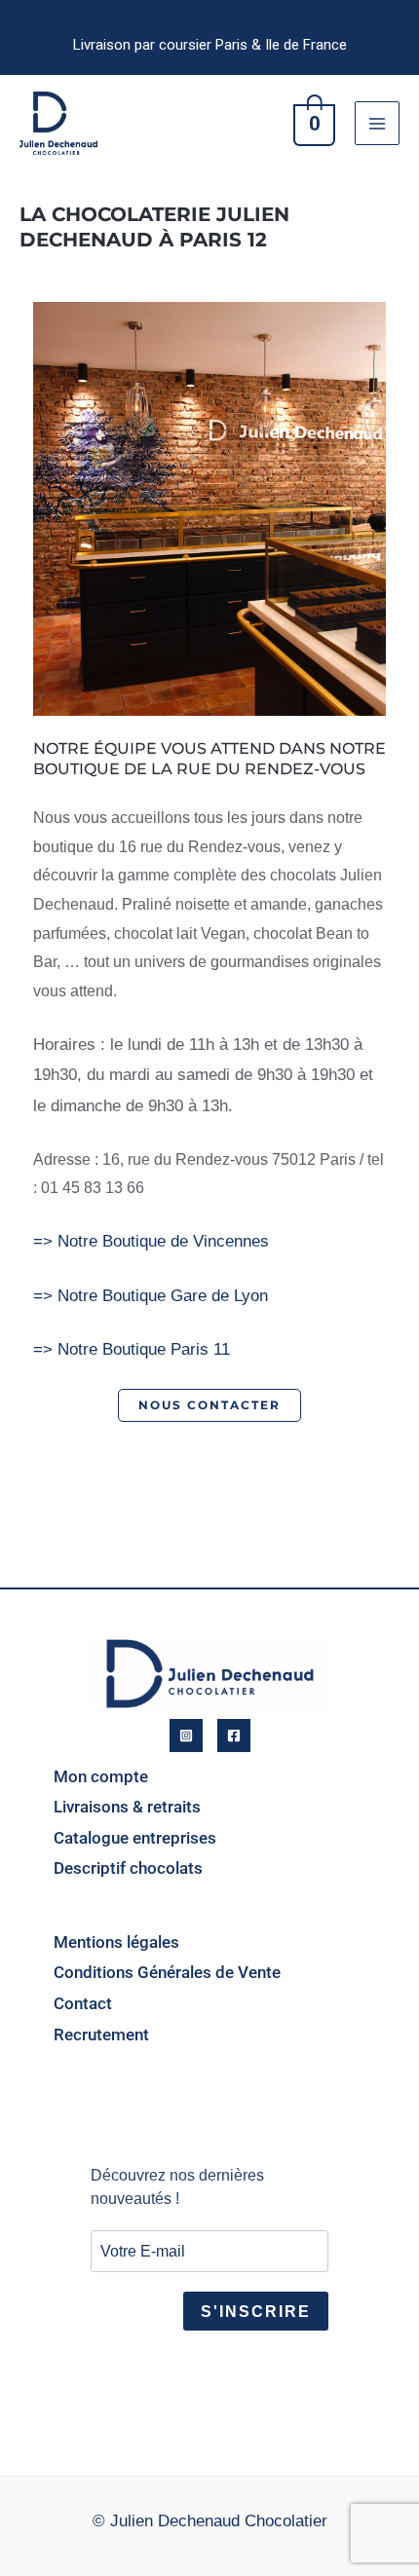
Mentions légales (116, 1942)
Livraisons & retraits (127, 1807)
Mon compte (101, 1776)
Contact (83, 2003)
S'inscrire (256, 2312)
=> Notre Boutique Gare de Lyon (151, 1296)
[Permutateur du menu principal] (377, 124)
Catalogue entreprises (135, 1838)
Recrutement (101, 2035)
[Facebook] (234, 1736)
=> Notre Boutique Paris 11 (132, 1349)
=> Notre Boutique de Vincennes (151, 1241)
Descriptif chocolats (128, 1868)
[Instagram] (186, 1736)
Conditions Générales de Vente (167, 1972)
